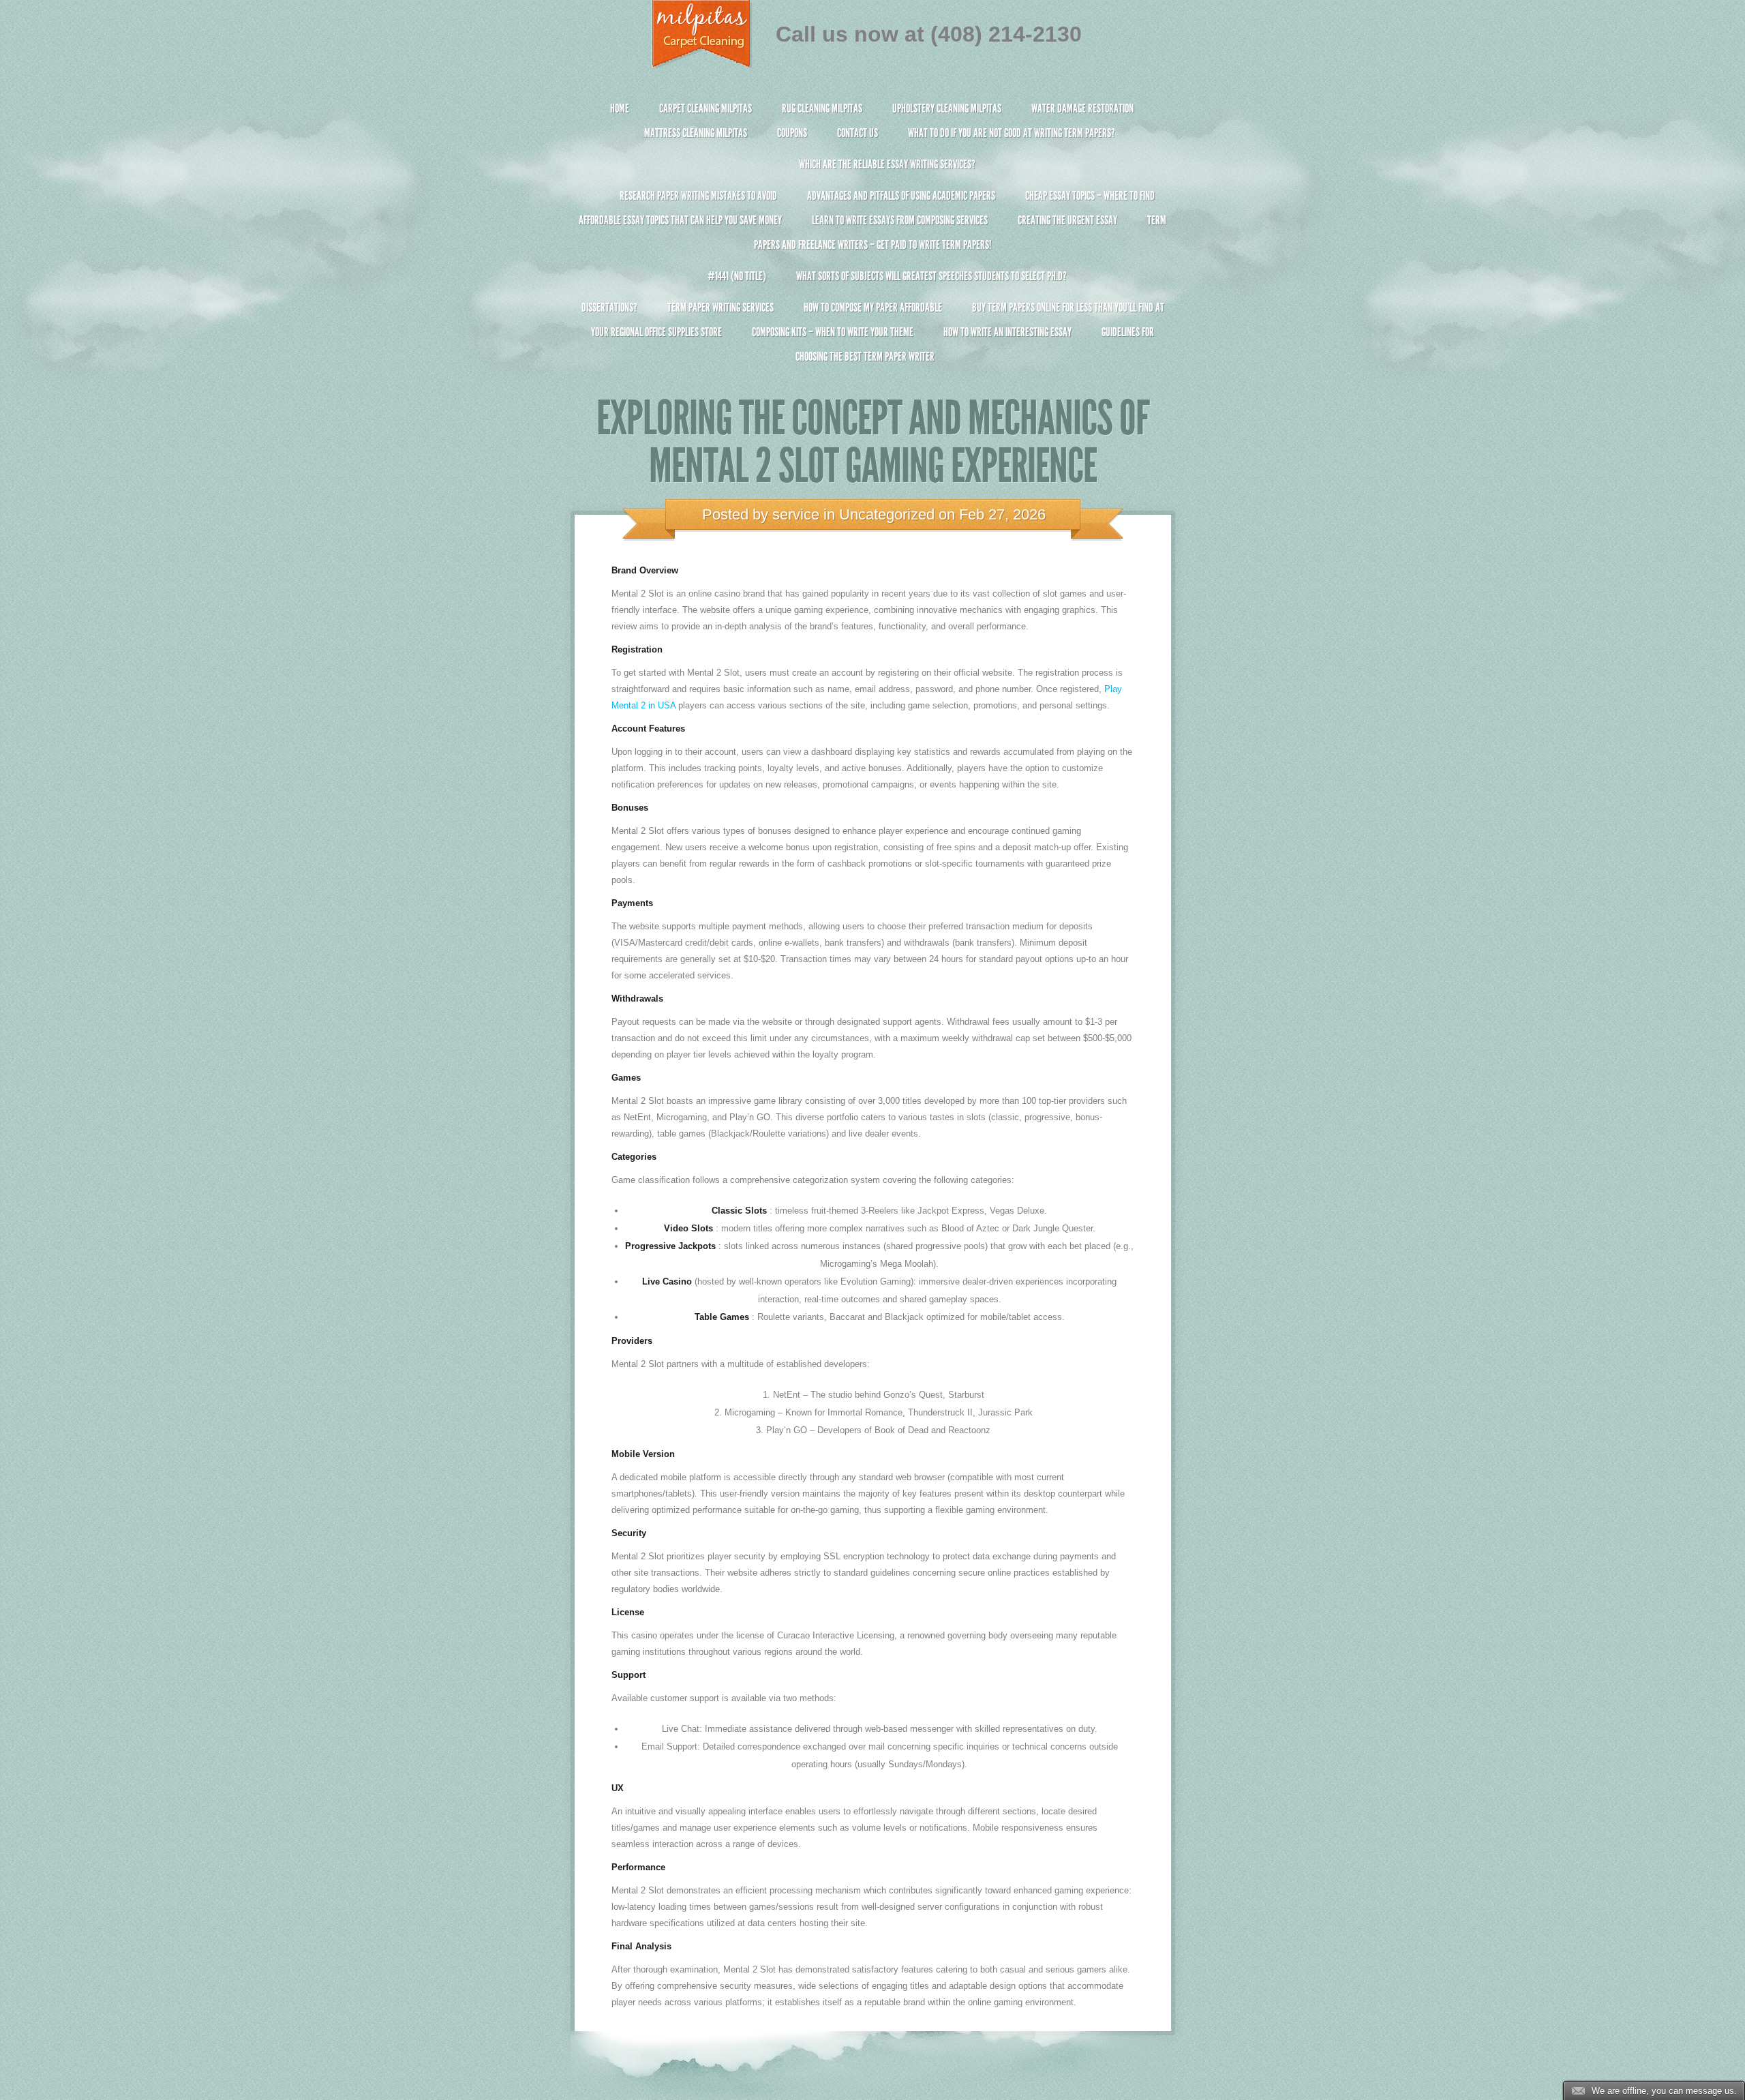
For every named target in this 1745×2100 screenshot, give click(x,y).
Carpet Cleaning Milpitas (705, 108)
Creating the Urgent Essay (1067, 220)
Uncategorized (887, 514)
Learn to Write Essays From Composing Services (900, 220)
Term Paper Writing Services (720, 307)
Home (620, 108)
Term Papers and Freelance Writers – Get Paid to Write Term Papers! (960, 232)
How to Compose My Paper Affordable (873, 307)
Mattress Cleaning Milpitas (696, 133)
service (796, 514)
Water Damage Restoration (1082, 108)
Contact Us (858, 133)
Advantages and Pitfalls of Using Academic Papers (901, 196)
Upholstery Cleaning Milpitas (947, 108)
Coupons (792, 133)
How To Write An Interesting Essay (1007, 332)
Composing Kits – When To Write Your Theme (833, 332)
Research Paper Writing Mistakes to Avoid (698, 196)
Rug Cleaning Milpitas (822, 108)
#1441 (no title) (737, 276)
